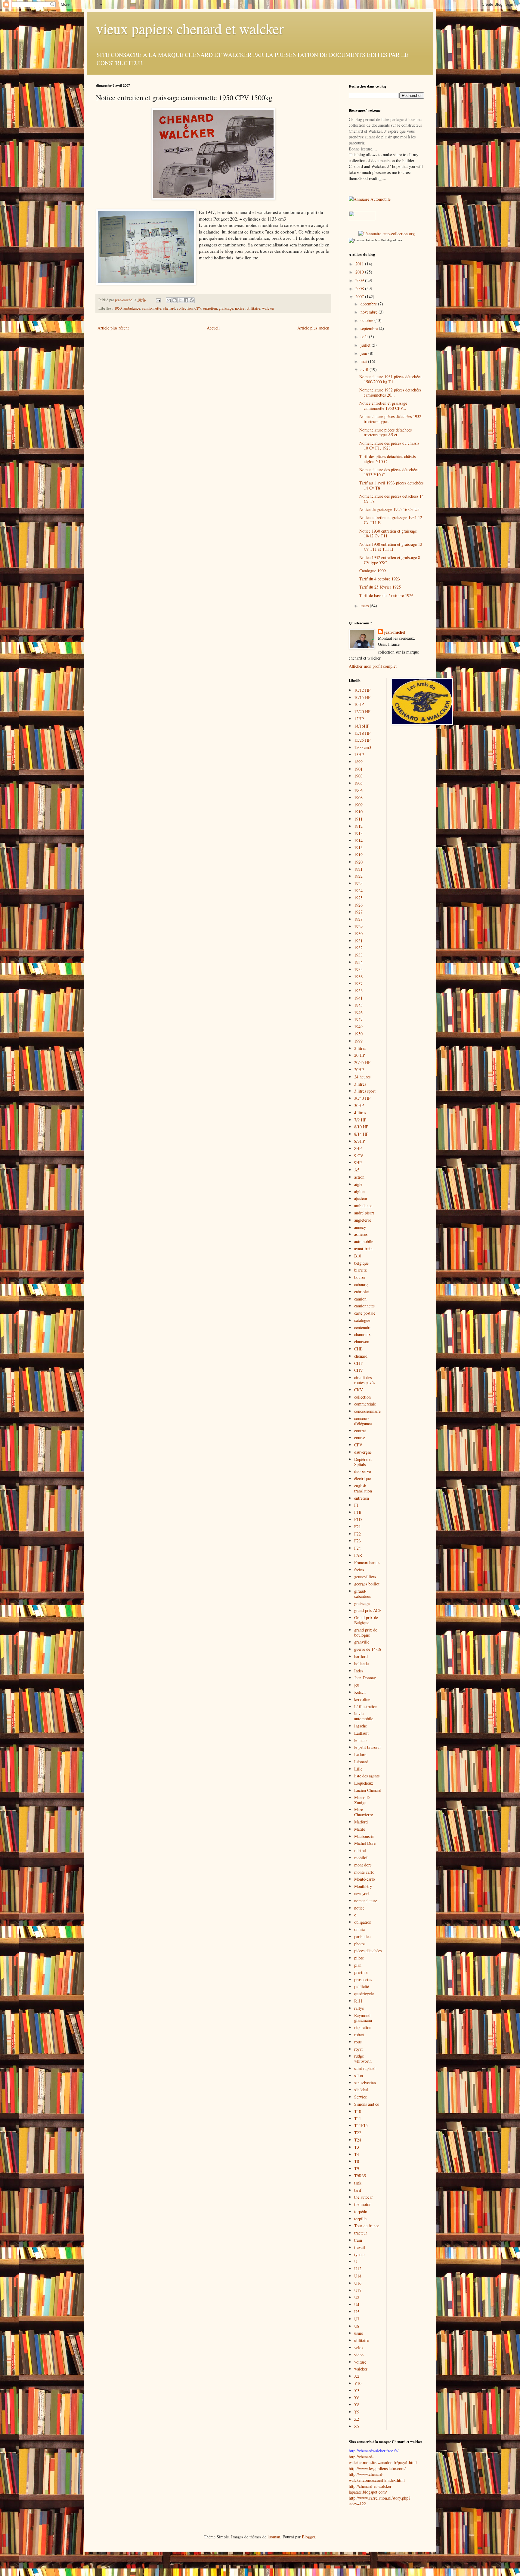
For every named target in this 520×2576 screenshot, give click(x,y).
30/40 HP (362, 1098)
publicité (362, 1986)
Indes (359, 1671)
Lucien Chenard (368, 1790)
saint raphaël (365, 2068)
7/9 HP (360, 1120)
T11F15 (361, 2125)
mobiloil (361, 1858)
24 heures (362, 1077)
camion (360, 1299)
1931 (358, 941)
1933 (358, 955)
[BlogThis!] (175, 300)
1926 (358, 905)
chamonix (362, 1334)
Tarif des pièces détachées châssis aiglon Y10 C (387, 459)
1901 (358, 769)
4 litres (360, 1113)
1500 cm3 (363, 747)
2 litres (360, 1048)
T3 (357, 2147)
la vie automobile (364, 1716)
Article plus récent (113, 328)
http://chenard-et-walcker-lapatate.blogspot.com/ (371, 2489)
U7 (357, 2319)
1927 (358, 912)
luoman (274, 2537)
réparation (363, 2027)
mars (365, 606)
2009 (360, 280)
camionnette (152, 308)
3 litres (360, 1084)
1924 (358, 891)
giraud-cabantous (362, 1594)
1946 (358, 1012)
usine (359, 2333)
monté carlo (364, 1872)
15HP (359, 755)
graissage (226, 308)
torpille (360, 2219)
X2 (357, 2376)
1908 (358, 798)
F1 (356, 1505)
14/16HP (362, 726)
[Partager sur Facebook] (186, 300)
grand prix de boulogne (366, 1632)
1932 (358, 948)
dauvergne (363, 1452)
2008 (360, 288)
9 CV (359, 1156)
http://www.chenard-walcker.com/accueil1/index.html (377, 2477)
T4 (357, 2154)
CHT (358, 1363)
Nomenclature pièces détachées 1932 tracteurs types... (390, 419)
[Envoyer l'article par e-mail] (158, 300)
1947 (358, 1019)
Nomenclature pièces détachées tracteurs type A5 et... (385, 432)
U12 (358, 2269)
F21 (357, 1527)
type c (359, 2254)
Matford (361, 1822)
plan (358, 1965)
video (359, 2355)
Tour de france (367, 2226)
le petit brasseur (368, 1747)
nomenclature (366, 1901)
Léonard (361, 1762)
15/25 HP (362, 740)
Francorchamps (367, 1562)
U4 (357, 2304)
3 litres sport (365, 1091)
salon (359, 2075)
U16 (358, 2283)
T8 (357, 2161)
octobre (367, 320)
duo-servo (363, 1471)
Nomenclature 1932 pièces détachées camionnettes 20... (390, 392)
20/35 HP (362, 1062)
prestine (361, 1972)
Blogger (308, 2537)
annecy (360, 1227)
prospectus (363, 1979)
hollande (361, 1664)
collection (185, 308)
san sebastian (365, 2083)
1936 (358, 977)
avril (365, 369)
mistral (360, 1850)
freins (359, 1570)
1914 (358, 841)
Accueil (213, 328)
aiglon (359, 1191)
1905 (358, 783)
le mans (361, 1740)
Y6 (357, 2398)
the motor (362, 2204)
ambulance (132, 308)
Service (361, 2097)
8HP (358, 1148)
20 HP (360, 1055)
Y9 (357, 2412)
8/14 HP (361, 1134)
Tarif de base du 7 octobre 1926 (386, 595)
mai (364, 361)
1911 (358, 819)
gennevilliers (365, 1577)
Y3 (357, 2390)
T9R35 (360, 2176)
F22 (357, 1534)
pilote (359, 1958)
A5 (357, 1170)
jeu (357, 1685)
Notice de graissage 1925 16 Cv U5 (389, 509)
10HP (359, 704)
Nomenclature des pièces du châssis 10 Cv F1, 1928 (389, 446)
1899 (358, 762)
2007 (360, 297)
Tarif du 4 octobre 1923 (380, 579)
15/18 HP (362, 733)
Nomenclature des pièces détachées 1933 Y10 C (389, 472)
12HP (359, 719)
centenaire (363, 1327)
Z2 (357, 2419)
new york (362, 1893)
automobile (364, 1241)
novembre (370, 312)
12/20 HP (362, 711)
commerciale (365, 1404)
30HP (359, 1105)
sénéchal (361, 2090)
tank (358, 2183)
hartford (361, 1656)
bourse (360, 1277)
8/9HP (360, 1141)
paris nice (362, 1936)
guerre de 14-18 (368, 1649)
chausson (362, 1342)
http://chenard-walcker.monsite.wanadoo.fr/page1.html (383, 2460)
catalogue (362, 1320)
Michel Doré (365, 1843)
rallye (359, 2008)
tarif (358, 2190)
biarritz (360, 1270)
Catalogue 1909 (373, 571)
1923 (358, 883)
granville (362, 1642)
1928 (358, 919)
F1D (358, 1519)
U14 (358, 2276)
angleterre (363, 1220)
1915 (358, 847)
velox (359, 2347)
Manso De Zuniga (363, 1800)
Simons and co (367, 2104)
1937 (358, 983)
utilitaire (253, 308)
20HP (359, 1070)
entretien (210, 308)
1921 (358, 869)
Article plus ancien (313, 328)
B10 (358, 1256)
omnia (359, 1929)
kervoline (362, 1699)
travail (360, 2247)
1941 (358, 998)
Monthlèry (363, 1886)
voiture (360, 2362)
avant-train (363, 1249)
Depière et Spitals (363, 1462)
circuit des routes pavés (365, 1380)
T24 (358, 2140)
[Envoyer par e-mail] (169, 300)
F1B (358, 1512)
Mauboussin (364, 1836)
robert (359, 2035)
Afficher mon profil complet (373, 666)
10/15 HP (362, 697)
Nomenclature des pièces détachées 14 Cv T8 (392, 499)
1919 (358, 855)
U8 (357, 2326)
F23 (357, 1541)
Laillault (361, 1733)
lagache (361, 1726)
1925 (358, 898)
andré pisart (364, 1213)
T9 (357, 2168)
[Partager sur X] (180, 300)
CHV (359, 1370)
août (365, 337)
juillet (366, 345)
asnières (361, 1234)
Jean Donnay (365, 1678)
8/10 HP (361, 1127)
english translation (363, 1488)
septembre (370, 328)
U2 (357, 2297)
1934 (358, 962)
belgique (361, 1263)
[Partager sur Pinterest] (192, 300)
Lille (358, 1769)
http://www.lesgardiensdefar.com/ (377, 2468)
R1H (358, 2001)
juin (364, 353)
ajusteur (361, 1198)
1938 (358, 991)
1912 (358, 826)
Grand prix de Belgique (366, 1620)
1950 (118, 308)
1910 (358, 812)
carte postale (365, 1313)
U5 (357, 2312)
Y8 (357, 2405)
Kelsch (360, 1692)
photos (360, 1944)
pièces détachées (368, 1951)
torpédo (361, 2211)
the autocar (364, 2197)
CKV (359, 1390)
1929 (358, 926)
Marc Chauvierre (364, 1812)
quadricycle (364, 1994)
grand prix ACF (368, 1610)
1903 (358, 776)
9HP (358, 1163)
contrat (360, 1431)
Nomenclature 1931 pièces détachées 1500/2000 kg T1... (390, 379)
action (359, 1177)
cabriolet (362, 1292)
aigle (358, 1184)
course (360, 1438)
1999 (358, 1041)
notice (240, 308)
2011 (360, 264)
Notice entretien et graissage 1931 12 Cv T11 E (391, 520)
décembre (369, 304)
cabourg (361, 1284)
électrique (362, 1478)
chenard (169, 308)
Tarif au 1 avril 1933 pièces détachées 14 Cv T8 (391, 485)
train (358, 2240)
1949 (358, 1027)
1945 (358, 1005)
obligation (363, 1922)
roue (358, 2042)
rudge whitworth (363, 2058)
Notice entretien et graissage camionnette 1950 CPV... (383, 406)
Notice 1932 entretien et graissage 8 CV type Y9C (390, 560)
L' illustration (366, 1707)
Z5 (357, 2426)
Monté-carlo (365, 1879)
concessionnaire (367, 1411)
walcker (268, 308)
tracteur (361, 2233)
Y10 (358, 2383)
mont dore (363, 1865)
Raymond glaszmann (363, 2018)
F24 (357, 1548)
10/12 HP (362, 690)
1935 (358, 969)
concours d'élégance (363, 1421)
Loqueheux (364, 1783)
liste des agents (367, 1776)
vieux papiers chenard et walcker (190, 28)
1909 (358, 805)
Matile (360, 1829)
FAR (358, 1555)
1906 (358, 790)
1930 (358, 934)
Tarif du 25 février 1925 (380, 587)
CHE (358, 1349)
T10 (358, 2111)
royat (358, 2049)
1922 (358, 876)
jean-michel (395, 632)
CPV (198, 308)
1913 (358, 833)
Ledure (360, 1754)
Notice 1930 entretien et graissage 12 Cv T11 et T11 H (391, 547)
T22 (358, 2133)
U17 (358, 2290)
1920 (358, 862)
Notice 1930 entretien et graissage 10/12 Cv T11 (388, 533)
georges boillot (367, 1584)
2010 (360, 272)
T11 (358, 2118)
